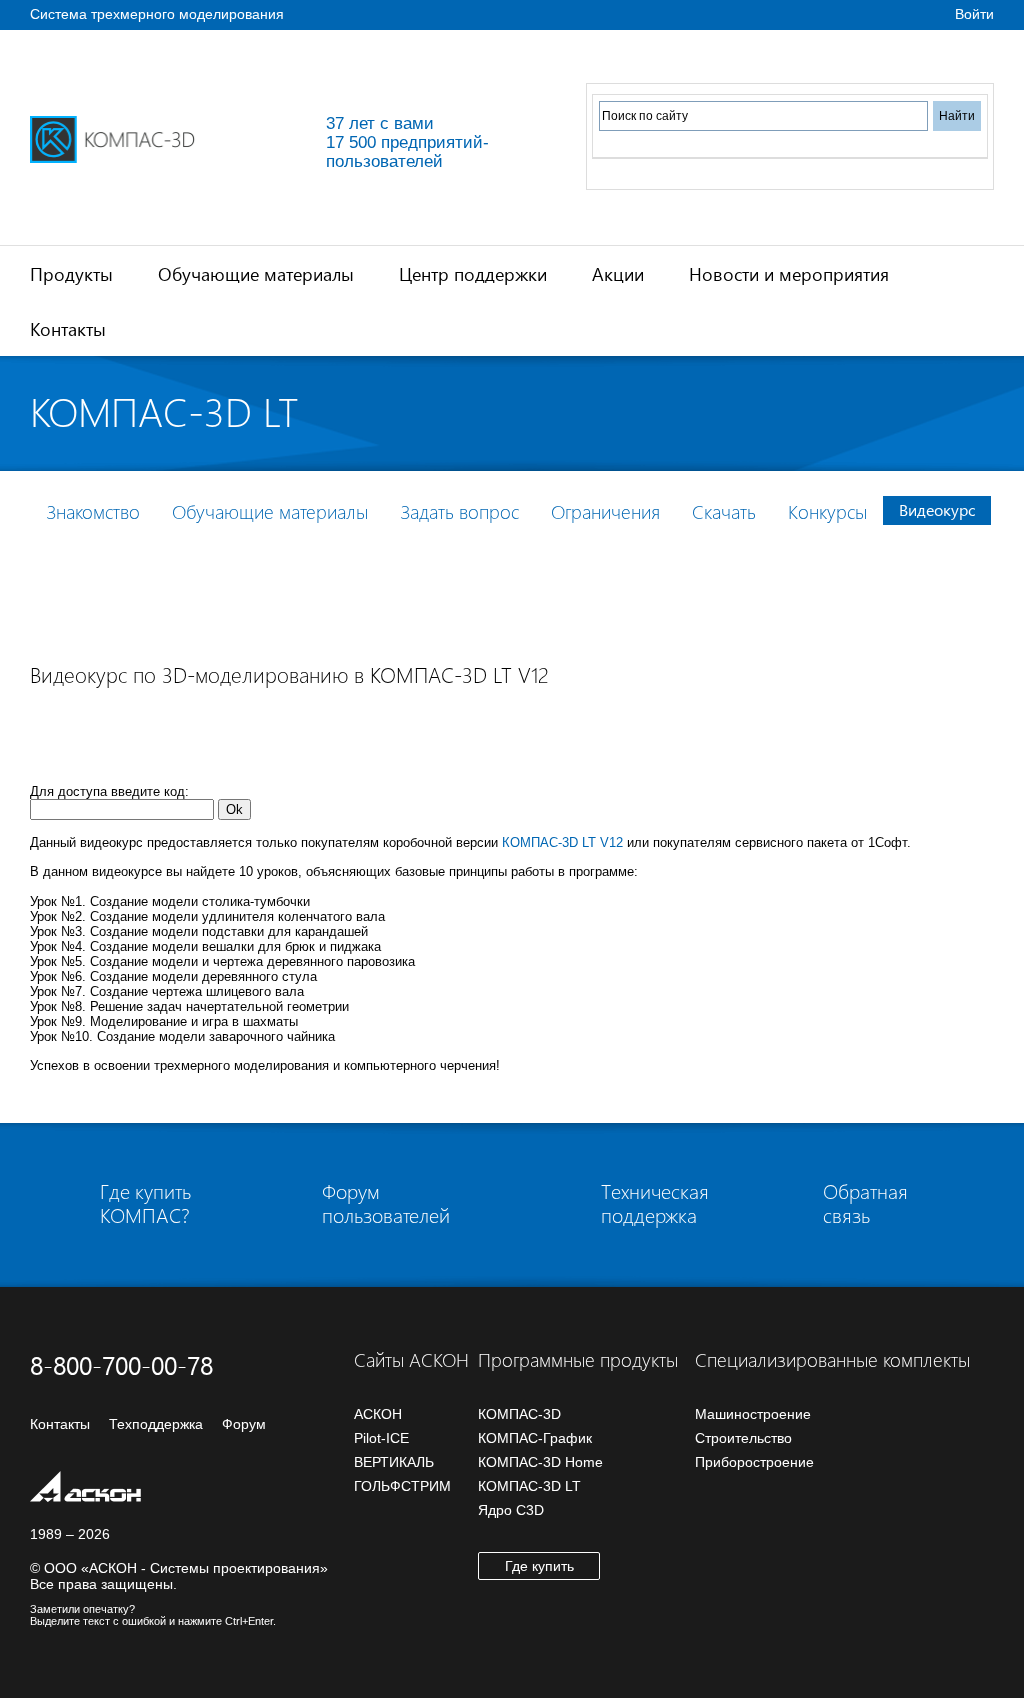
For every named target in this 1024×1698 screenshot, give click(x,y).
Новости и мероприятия (789, 273)
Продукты (71, 273)
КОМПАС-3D (519, 1414)
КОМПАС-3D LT (529, 1486)
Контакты (68, 328)
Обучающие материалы (256, 273)
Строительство (743, 1438)
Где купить (539, 1566)
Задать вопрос (459, 511)
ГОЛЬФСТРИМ (402, 1486)
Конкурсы (827, 511)
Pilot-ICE (381, 1438)
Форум (244, 1424)
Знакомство (93, 511)
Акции (618, 273)
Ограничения (605, 511)
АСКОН (378, 1414)
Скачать (724, 511)
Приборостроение (754, 1462)
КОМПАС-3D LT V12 (562, 842)
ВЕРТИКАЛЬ (394, 1462)
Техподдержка (156, 1424)
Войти (974, 14)
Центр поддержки (473, 273)
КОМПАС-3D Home (540, 1462)
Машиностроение (753, 1414)
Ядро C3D (511, 1510)
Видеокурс (937, 509)
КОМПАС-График (535, 1438)
